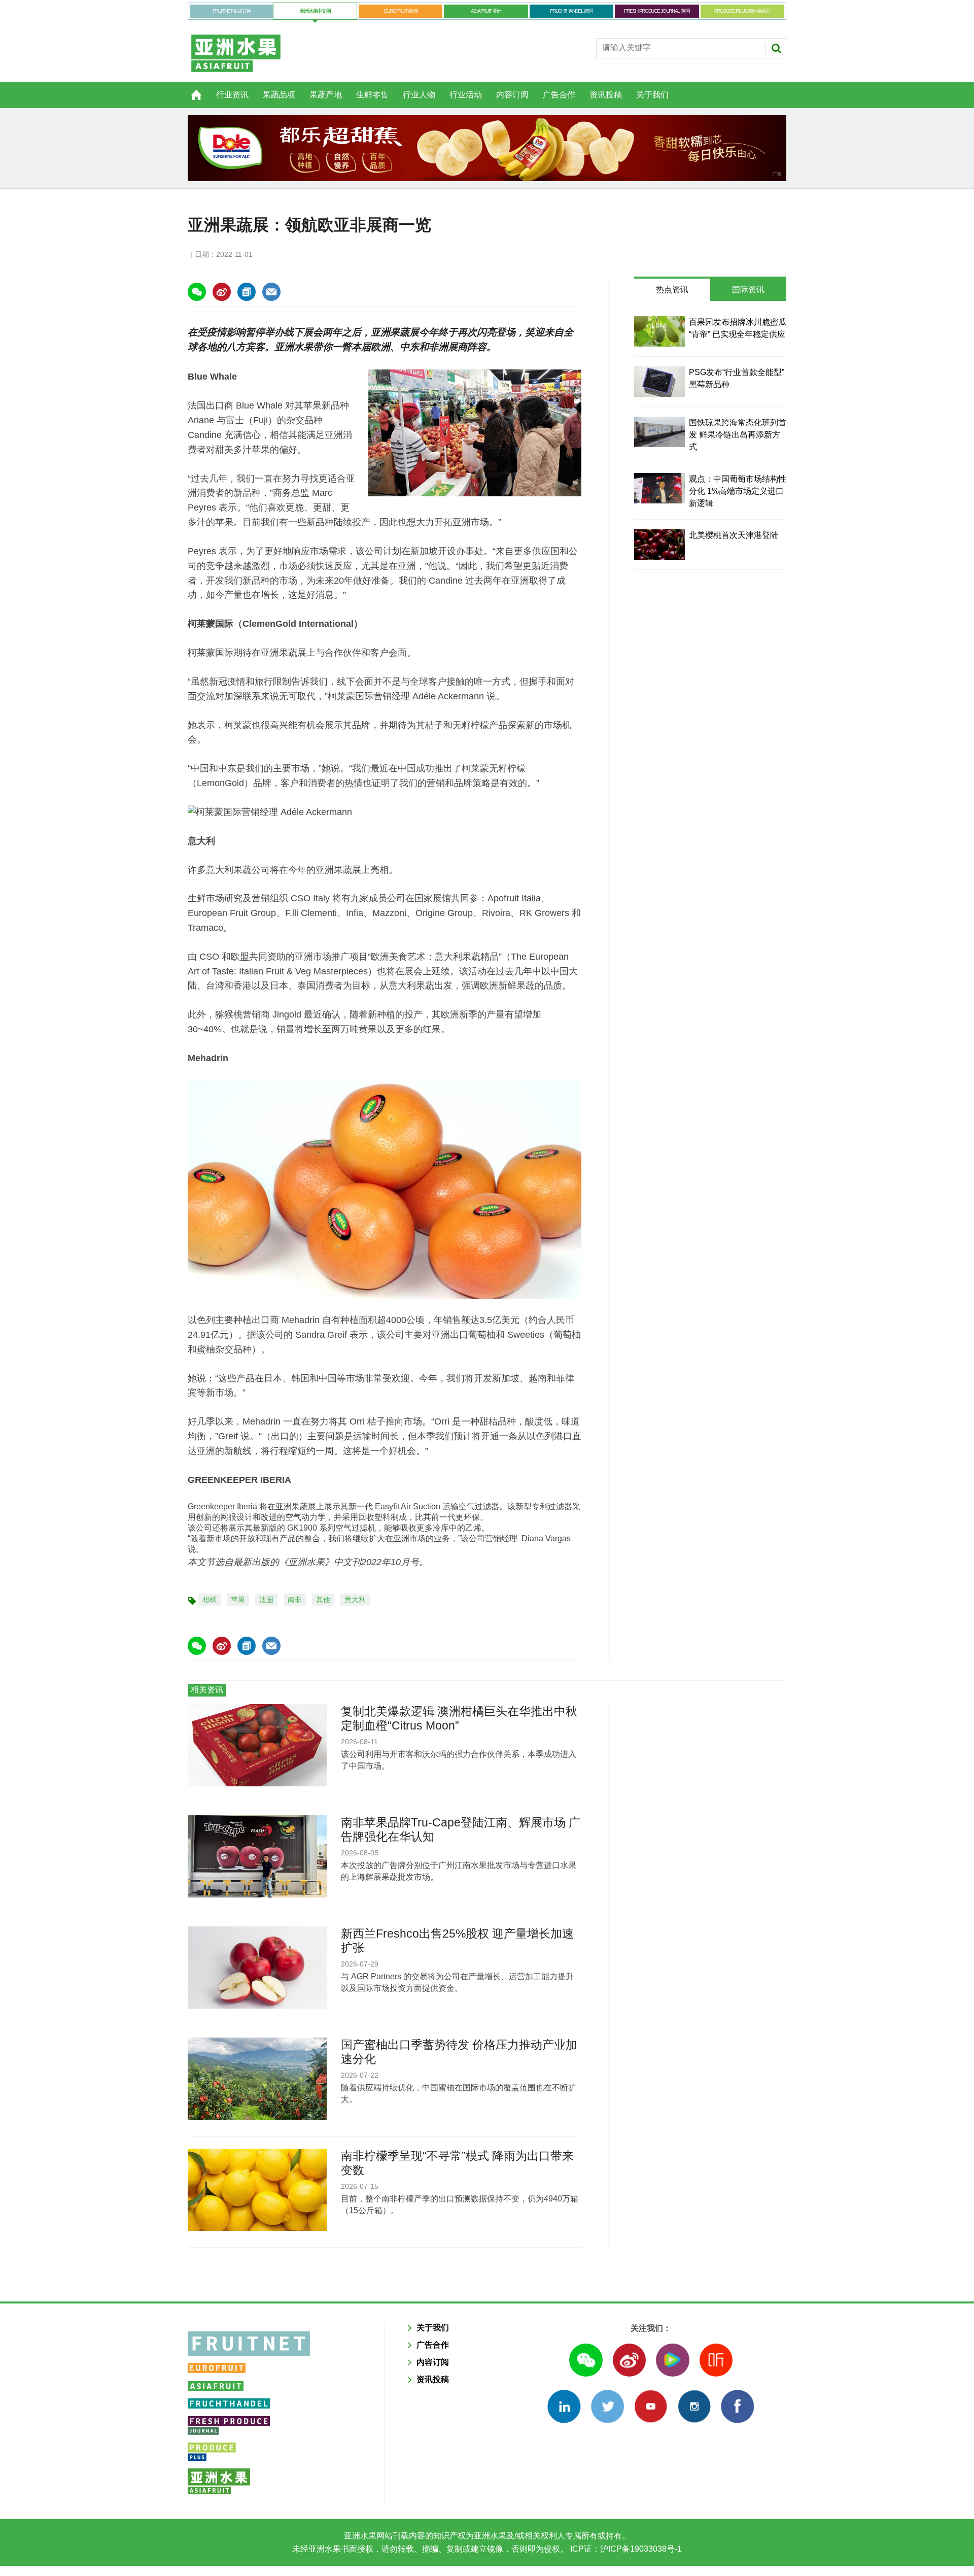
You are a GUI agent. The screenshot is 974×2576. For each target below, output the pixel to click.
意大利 (355, 1600)
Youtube (651, 2406)
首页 (190, 89)
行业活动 (466, 95)
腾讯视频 (672, 2360)
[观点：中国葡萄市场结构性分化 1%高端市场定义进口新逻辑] (659, 488)
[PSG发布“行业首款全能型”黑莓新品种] (659, 382)
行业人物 (419, 95)
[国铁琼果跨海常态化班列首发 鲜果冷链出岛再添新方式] (659, 432)
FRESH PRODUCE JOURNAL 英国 (657, 11)
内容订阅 (512, 95)
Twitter (607, 2406)
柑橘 (210, 1600)
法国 (266, 1600)
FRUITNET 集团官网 (232, 11)
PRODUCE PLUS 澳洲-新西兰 (742, 11)
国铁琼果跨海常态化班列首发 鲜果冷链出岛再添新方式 (738, 435)
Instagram (694, 2406)
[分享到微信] (197, 292)
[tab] (672, 290)
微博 (629, 2360)
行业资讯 (232, 95)
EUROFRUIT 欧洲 (401, 11)
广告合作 (559, 95)
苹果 (238, 1600)
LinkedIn (564, 2406)
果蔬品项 (279, 95)
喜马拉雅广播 (716, 2360)
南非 (295, 1600)
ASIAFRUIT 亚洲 (486, 11)
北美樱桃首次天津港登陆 (734, 535)
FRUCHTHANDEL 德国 (571, 11)
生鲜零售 (372, 95)
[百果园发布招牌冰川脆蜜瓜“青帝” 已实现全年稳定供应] (659, 331)
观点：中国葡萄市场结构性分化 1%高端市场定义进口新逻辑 (738, 491)
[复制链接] (247, 292)
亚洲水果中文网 (315, 11)
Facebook (737, 2406)
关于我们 (652, 95)
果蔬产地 (326, 95)
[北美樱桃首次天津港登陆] (659, 545)
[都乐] (487, 148)
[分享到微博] (222, 292)
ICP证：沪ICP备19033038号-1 (625, 2549)
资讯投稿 (606, 95)
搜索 (776, 48)
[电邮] (271, 292)
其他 (323, 1600)
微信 (586, 2360)
